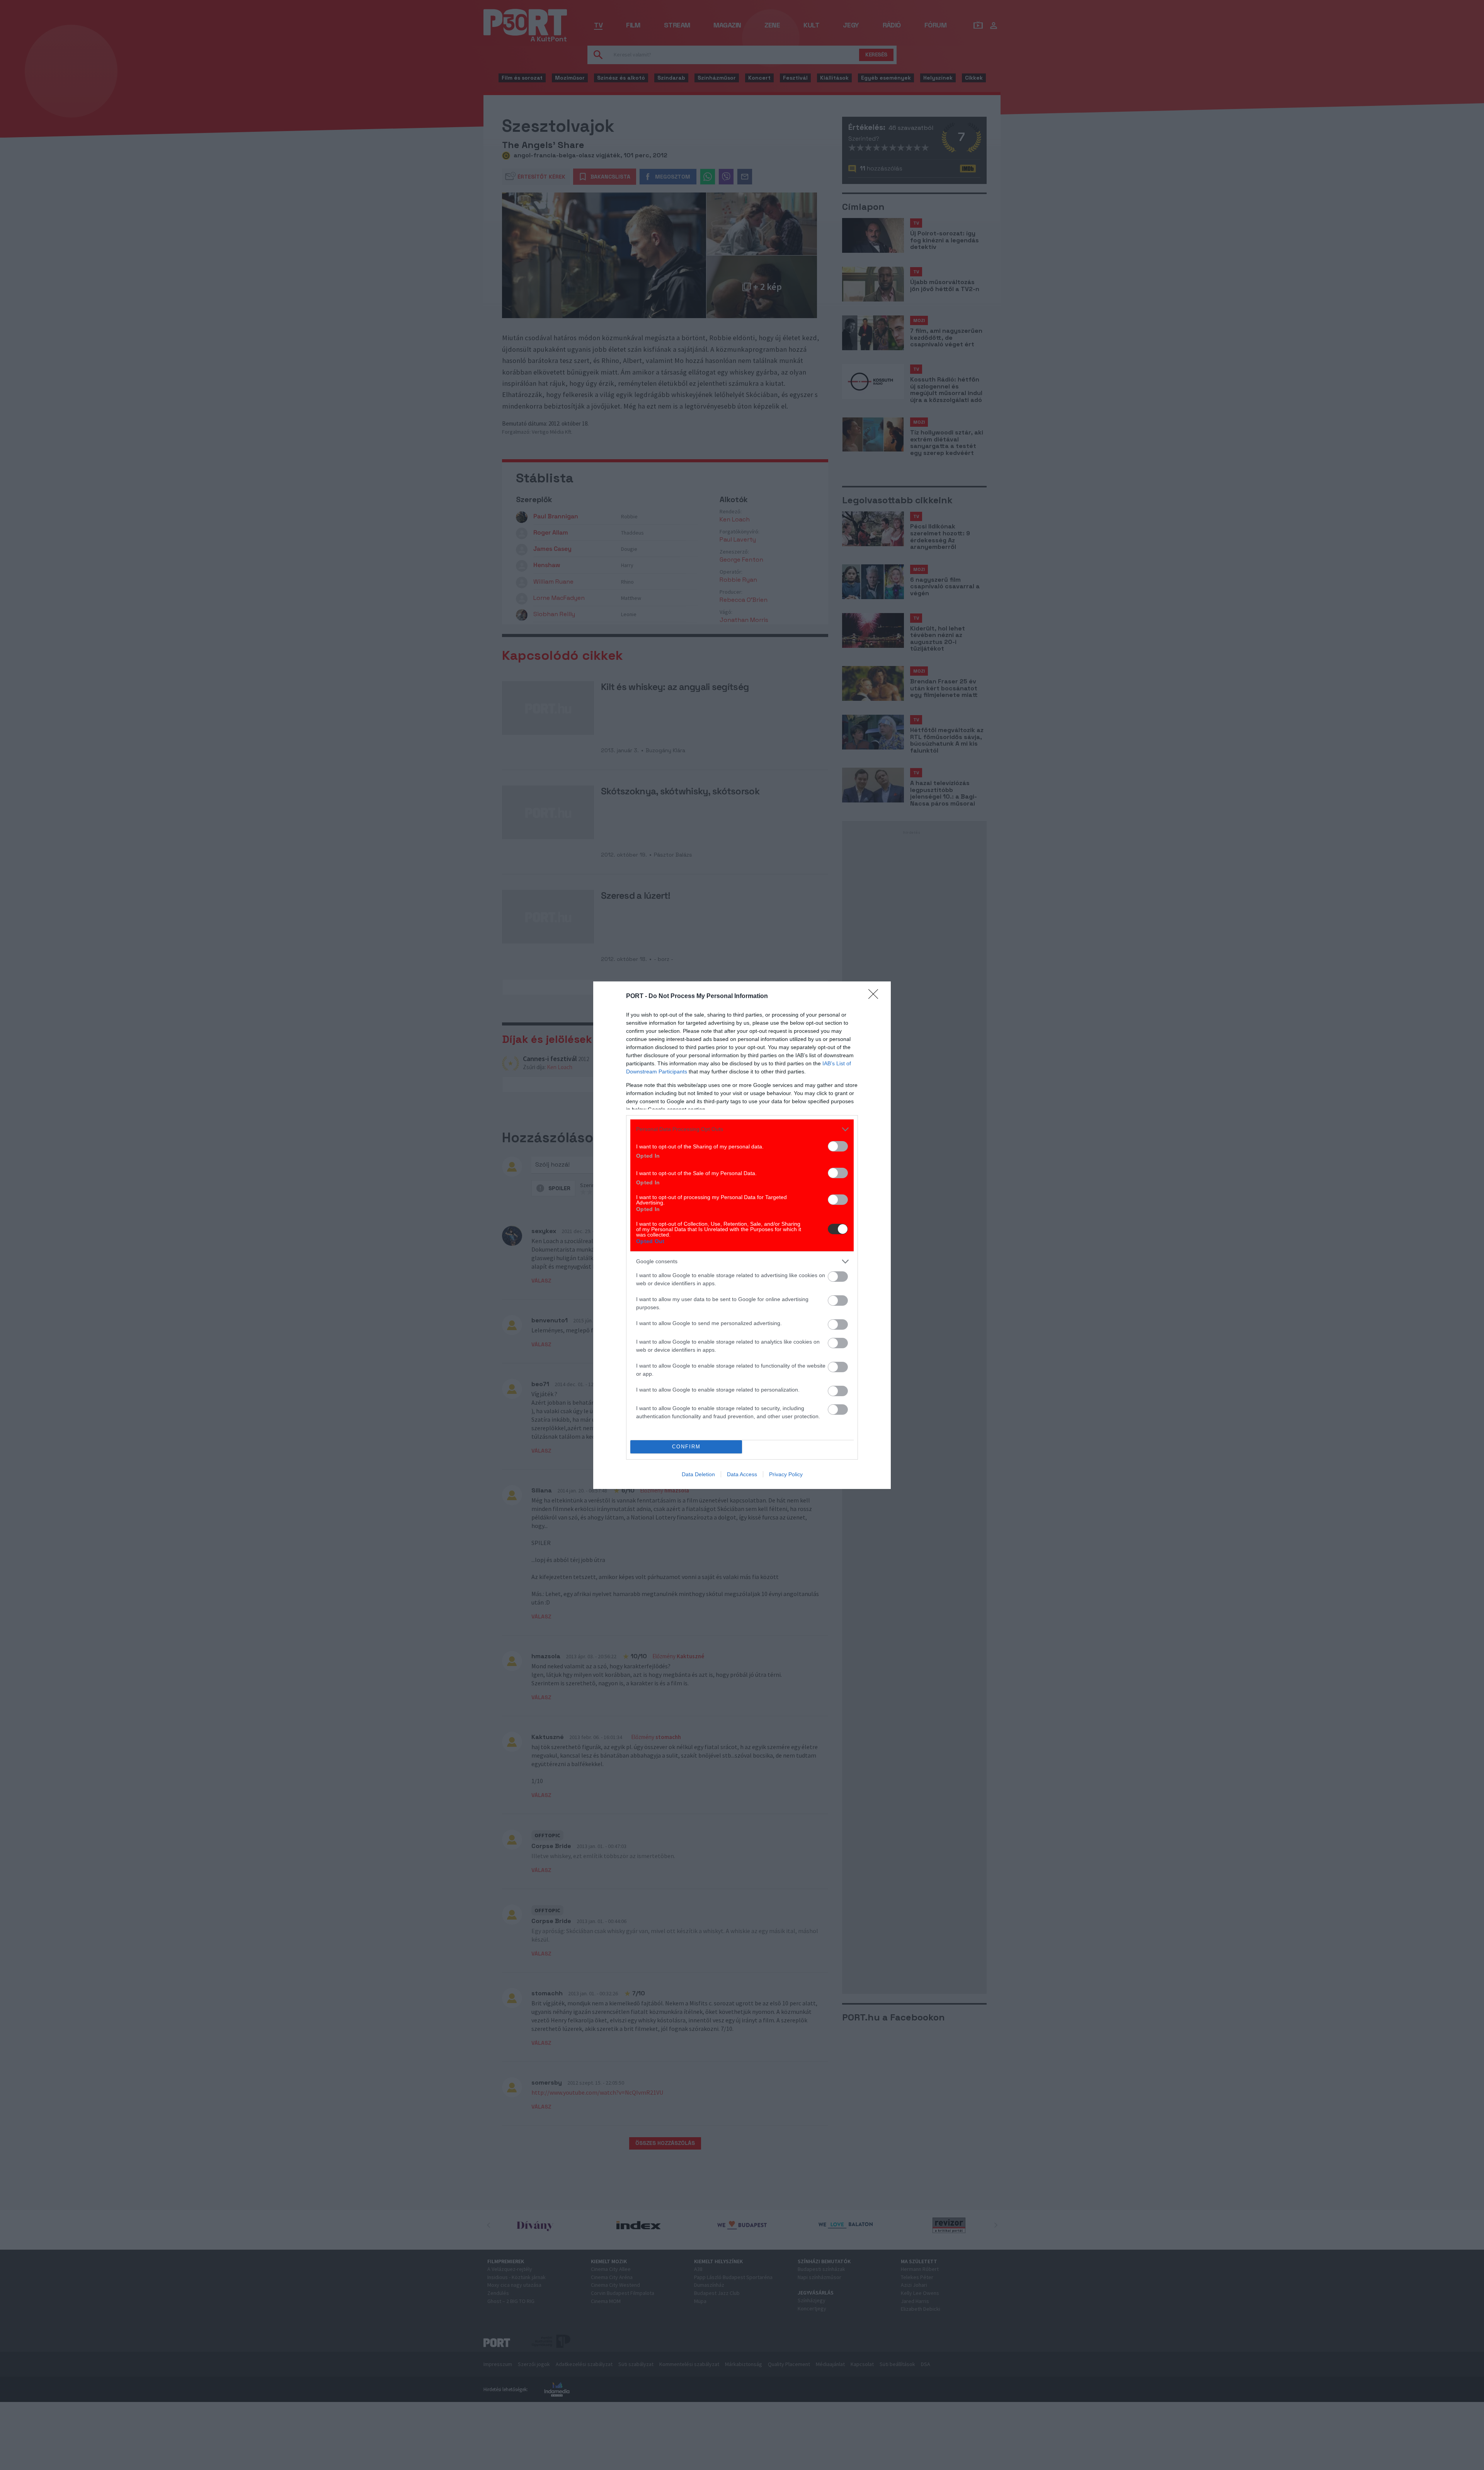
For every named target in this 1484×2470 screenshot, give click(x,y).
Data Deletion (698, 1474)
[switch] (838, 1146)
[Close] (876, 997)
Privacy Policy (786, 1474)
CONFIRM (686, 1447)
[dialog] (742, 1235)
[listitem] (742, 1129)
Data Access (742, 1474)
